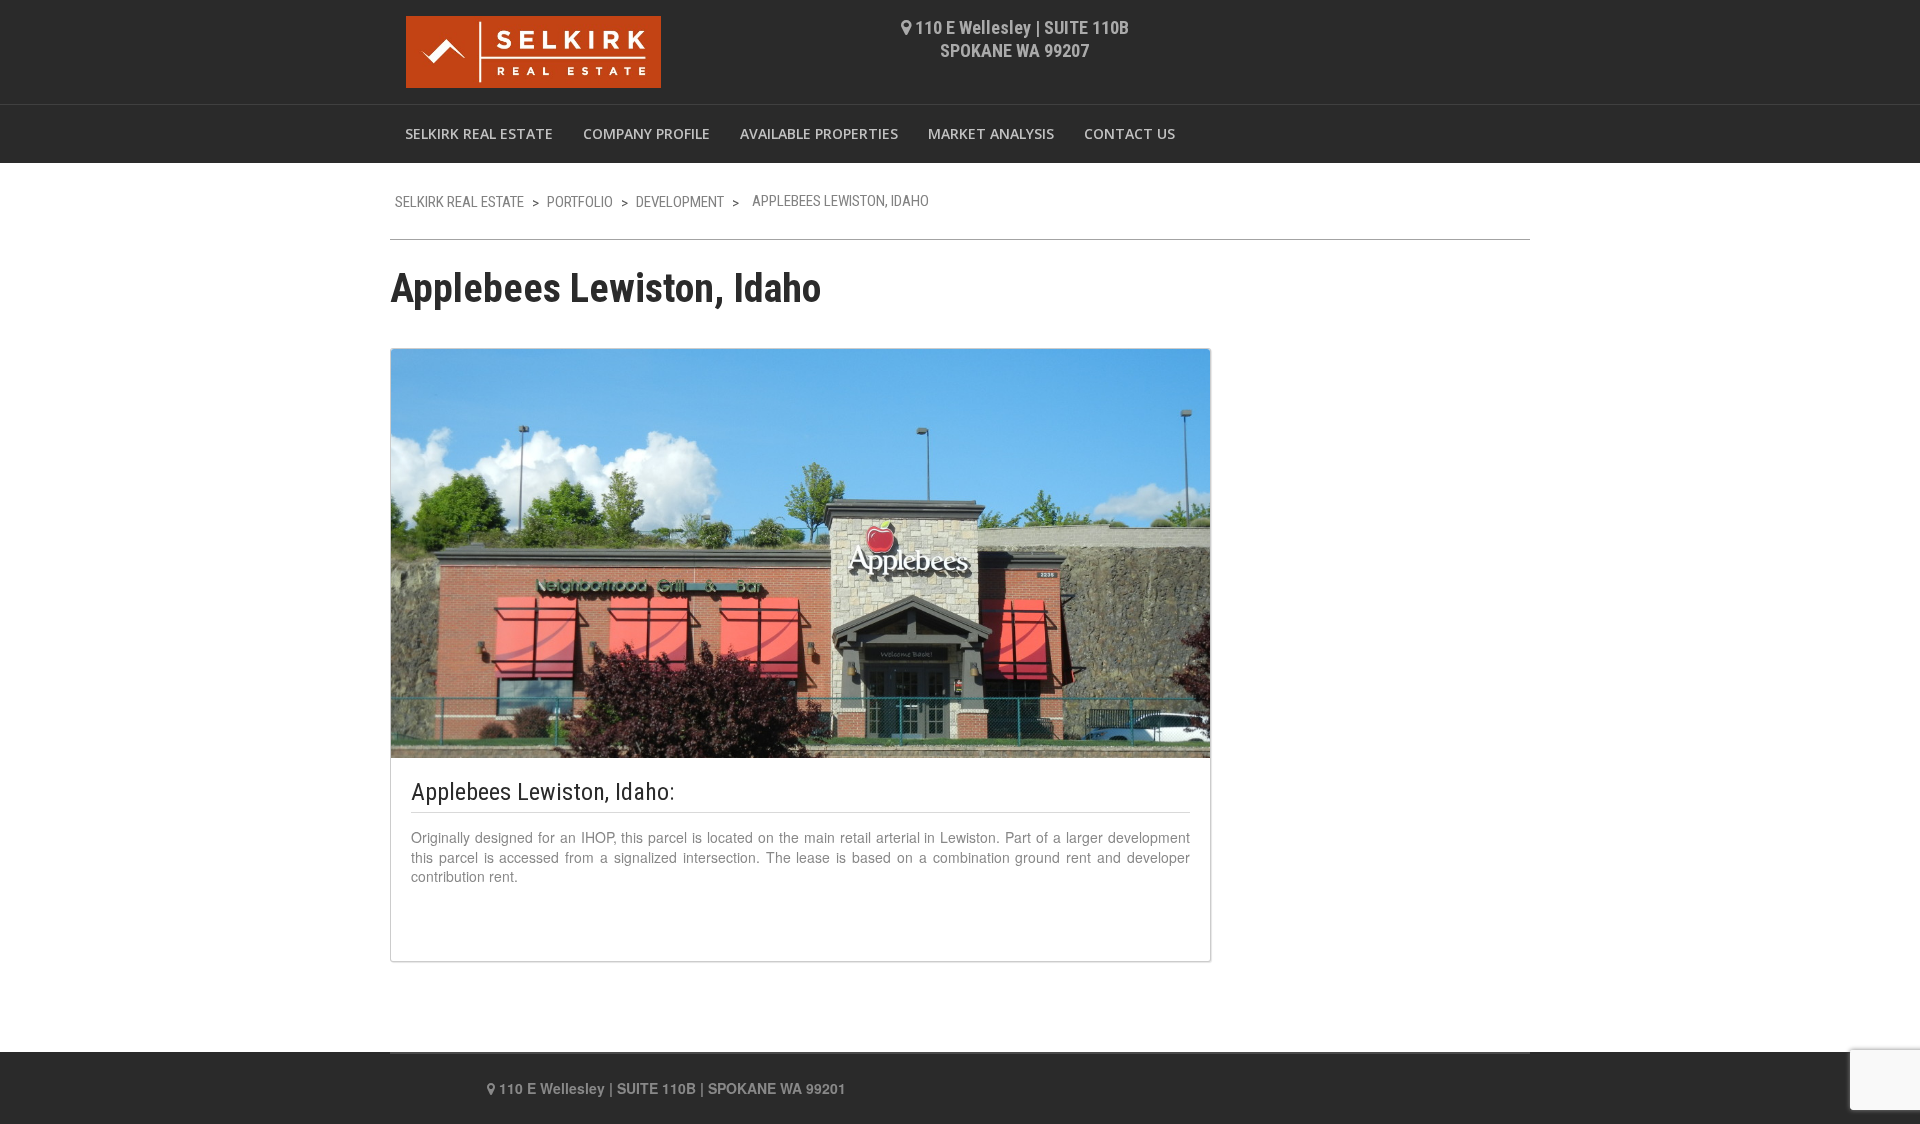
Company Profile (646, 133)
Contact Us (1129, 133)
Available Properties (819, 133)
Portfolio (580, 202)
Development (680, 202)
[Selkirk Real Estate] (533, 48)
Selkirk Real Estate (479, 133)
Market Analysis (991, 133)
